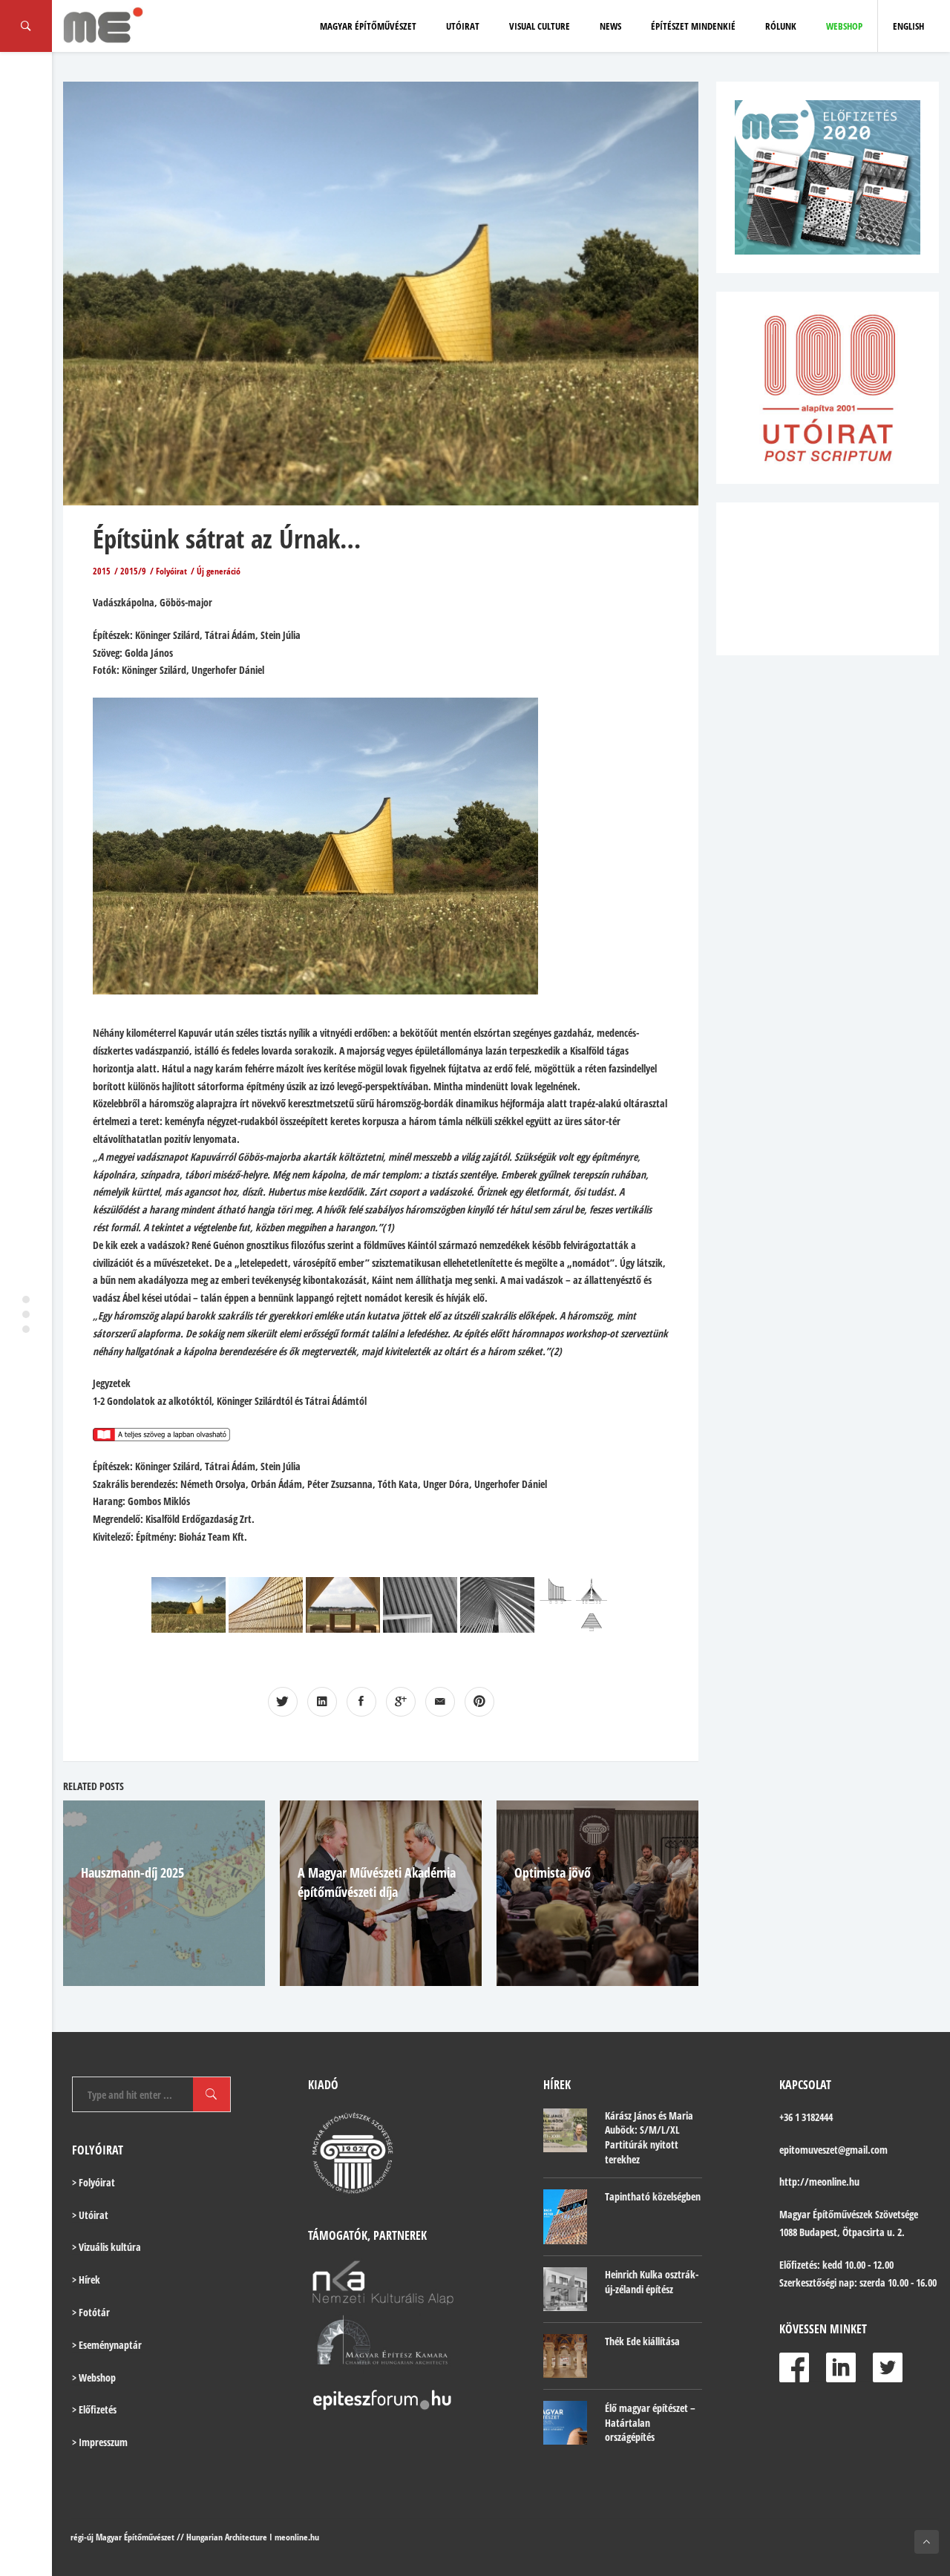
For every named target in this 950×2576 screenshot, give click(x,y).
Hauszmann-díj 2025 (132, 1872)
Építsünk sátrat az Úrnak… (227, 538)
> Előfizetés (94, 2409)
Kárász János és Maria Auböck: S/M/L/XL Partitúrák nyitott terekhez (649, 2137)
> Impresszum (100, 2442)
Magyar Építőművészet (368, 26)
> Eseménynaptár (107, 2345)
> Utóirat (90, 2215)
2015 (102, 571)
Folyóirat (171, 571)
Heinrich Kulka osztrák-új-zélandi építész (652, 2282)
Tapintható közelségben (653, 2196)
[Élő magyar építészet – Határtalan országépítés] (565, 2423)
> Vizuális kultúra (107, 2247)
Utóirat (463, 26)
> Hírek (86, 2280)
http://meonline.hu (819, 2182)
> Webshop (94, 2377)
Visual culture (540, 26)
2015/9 (133, 571)
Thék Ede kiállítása (642, 2341)
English (908, 26)
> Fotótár (91, 2312)
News (610, 26)
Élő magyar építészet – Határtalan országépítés (650, 2422)
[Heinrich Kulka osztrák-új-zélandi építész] (565, 2289)
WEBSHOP (844, 26)
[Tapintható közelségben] (565, 2217)
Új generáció (219, 571)
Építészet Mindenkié (693, 26)
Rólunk (781, 26)
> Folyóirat (94, 2182)
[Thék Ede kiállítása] (565, 2356)
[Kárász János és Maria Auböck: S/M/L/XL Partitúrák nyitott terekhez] (565, 2130)
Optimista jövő (553, 1872)
